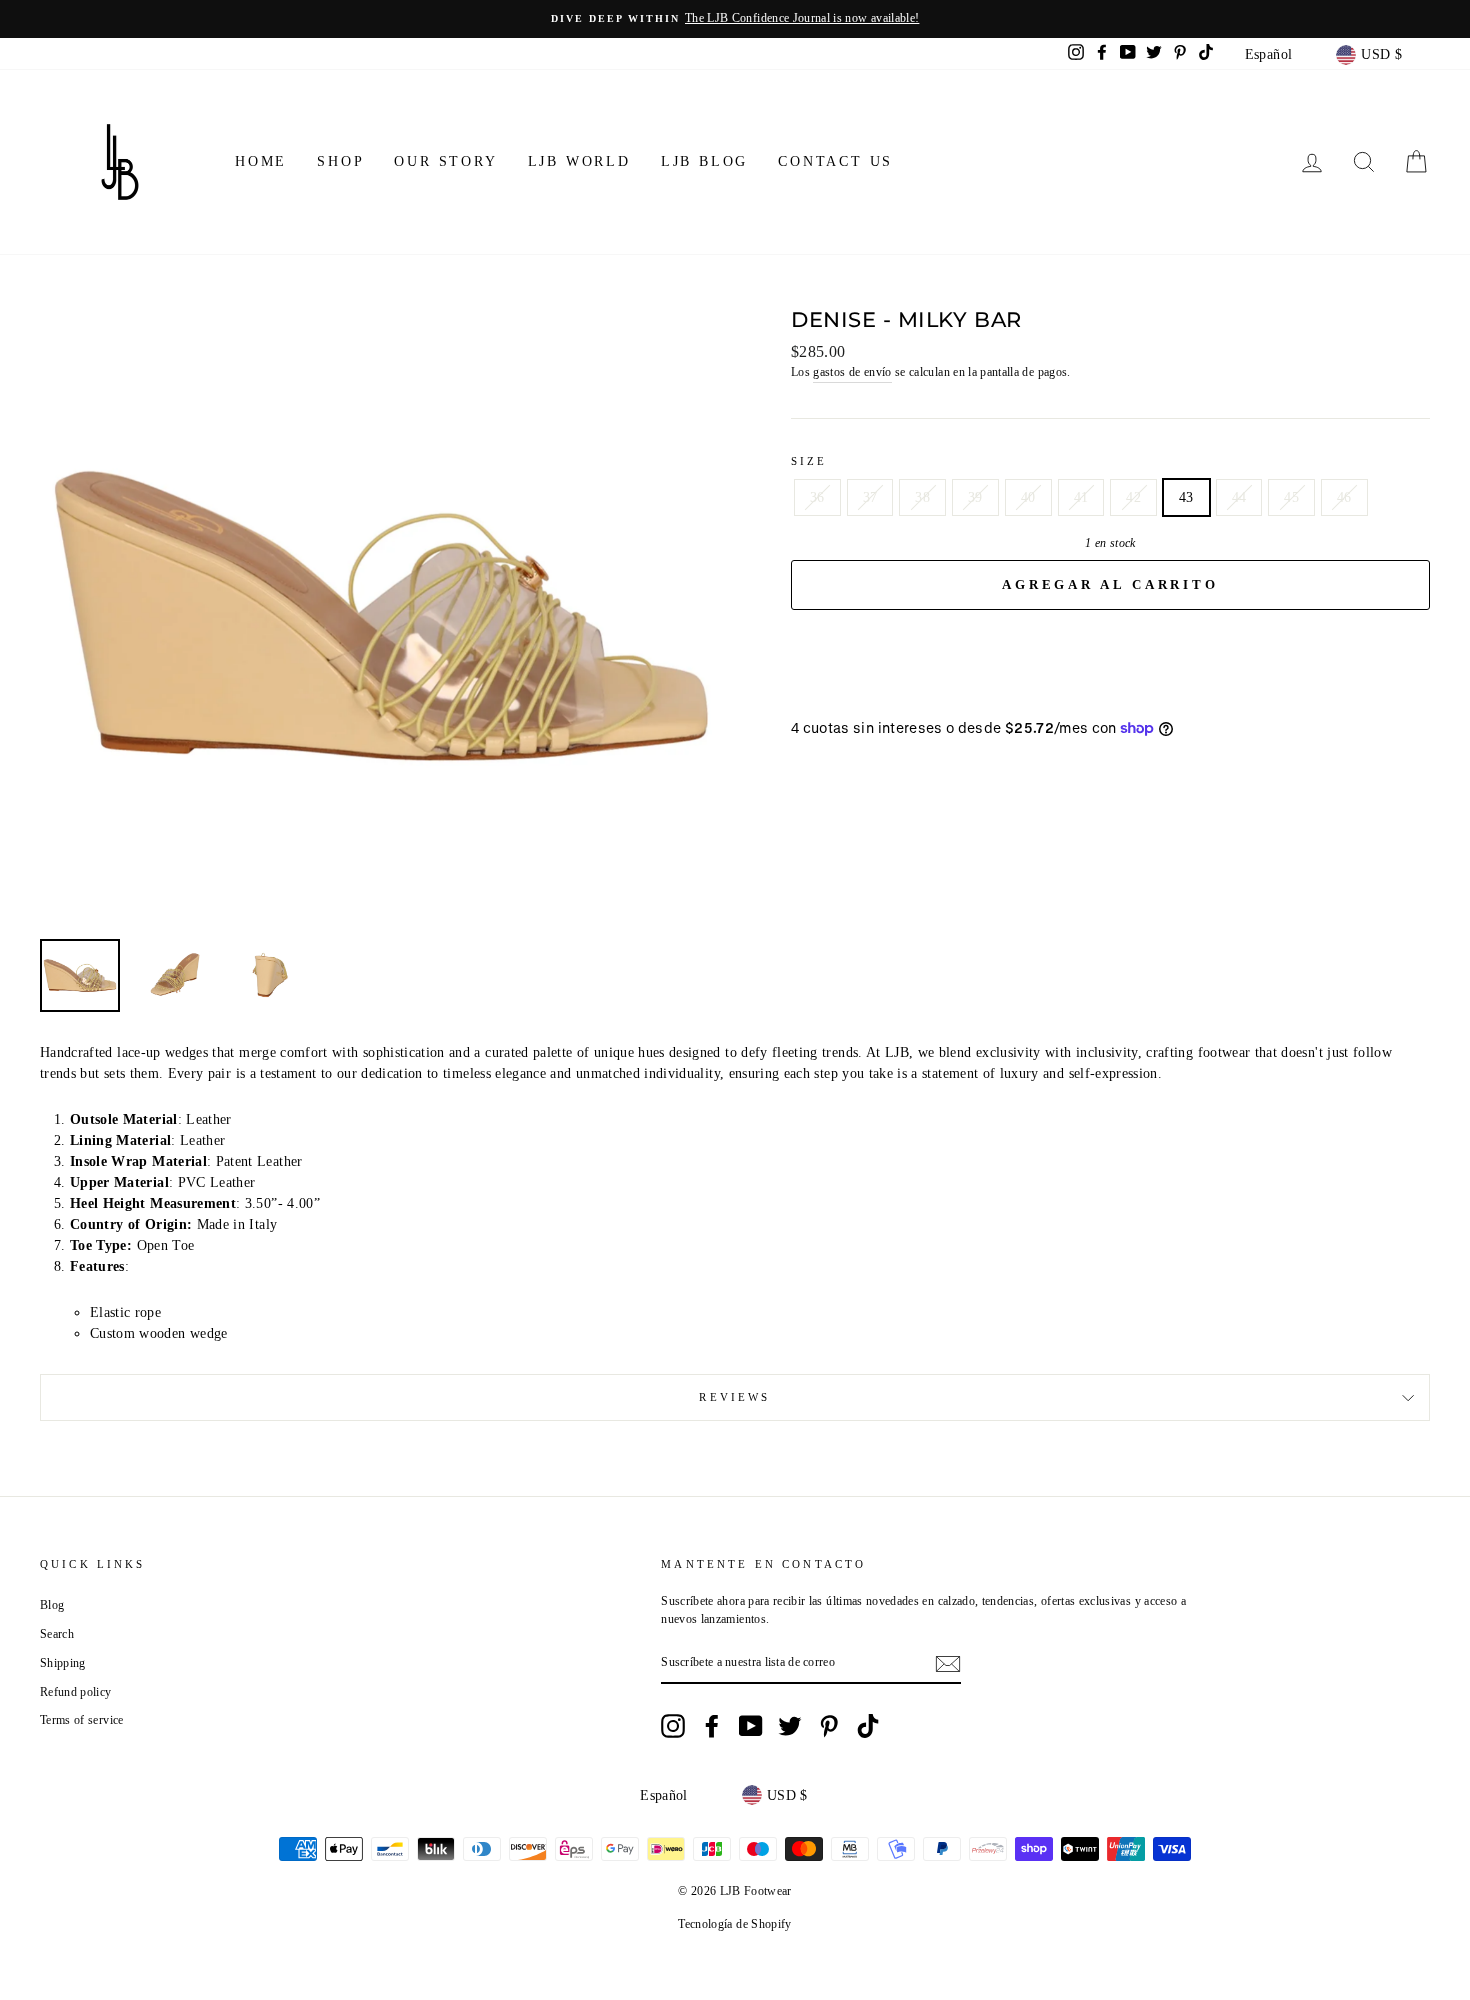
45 (1291, 497)
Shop (340, 161)
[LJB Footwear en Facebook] (712, 1726)
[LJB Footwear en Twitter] (790, 1726)
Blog (52, 1605)
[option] (735, 19)
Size (809, 461)
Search (57, 1634)
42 (1133, 497)
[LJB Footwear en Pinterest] (829, 1726)
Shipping (63, 1663)
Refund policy (76, 1692)
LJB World (579, 161)
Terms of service (82, 1720)
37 (870, 497)
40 (1028, 497)
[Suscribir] (948, 1664)
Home (261, 161)
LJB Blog (704, 161)
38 (922, 497)
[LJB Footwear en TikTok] (868, 1726)
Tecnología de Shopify (734, 1924)
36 (817, 497)
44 (1239, 497)
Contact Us (835, 161)
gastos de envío (852, 372)
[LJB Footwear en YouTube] (751, 1726)
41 (1081, 497)
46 (1344, 497)
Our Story (445, 161)
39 (975, 497)
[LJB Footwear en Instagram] (673, 1726)
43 (1186, 497)
